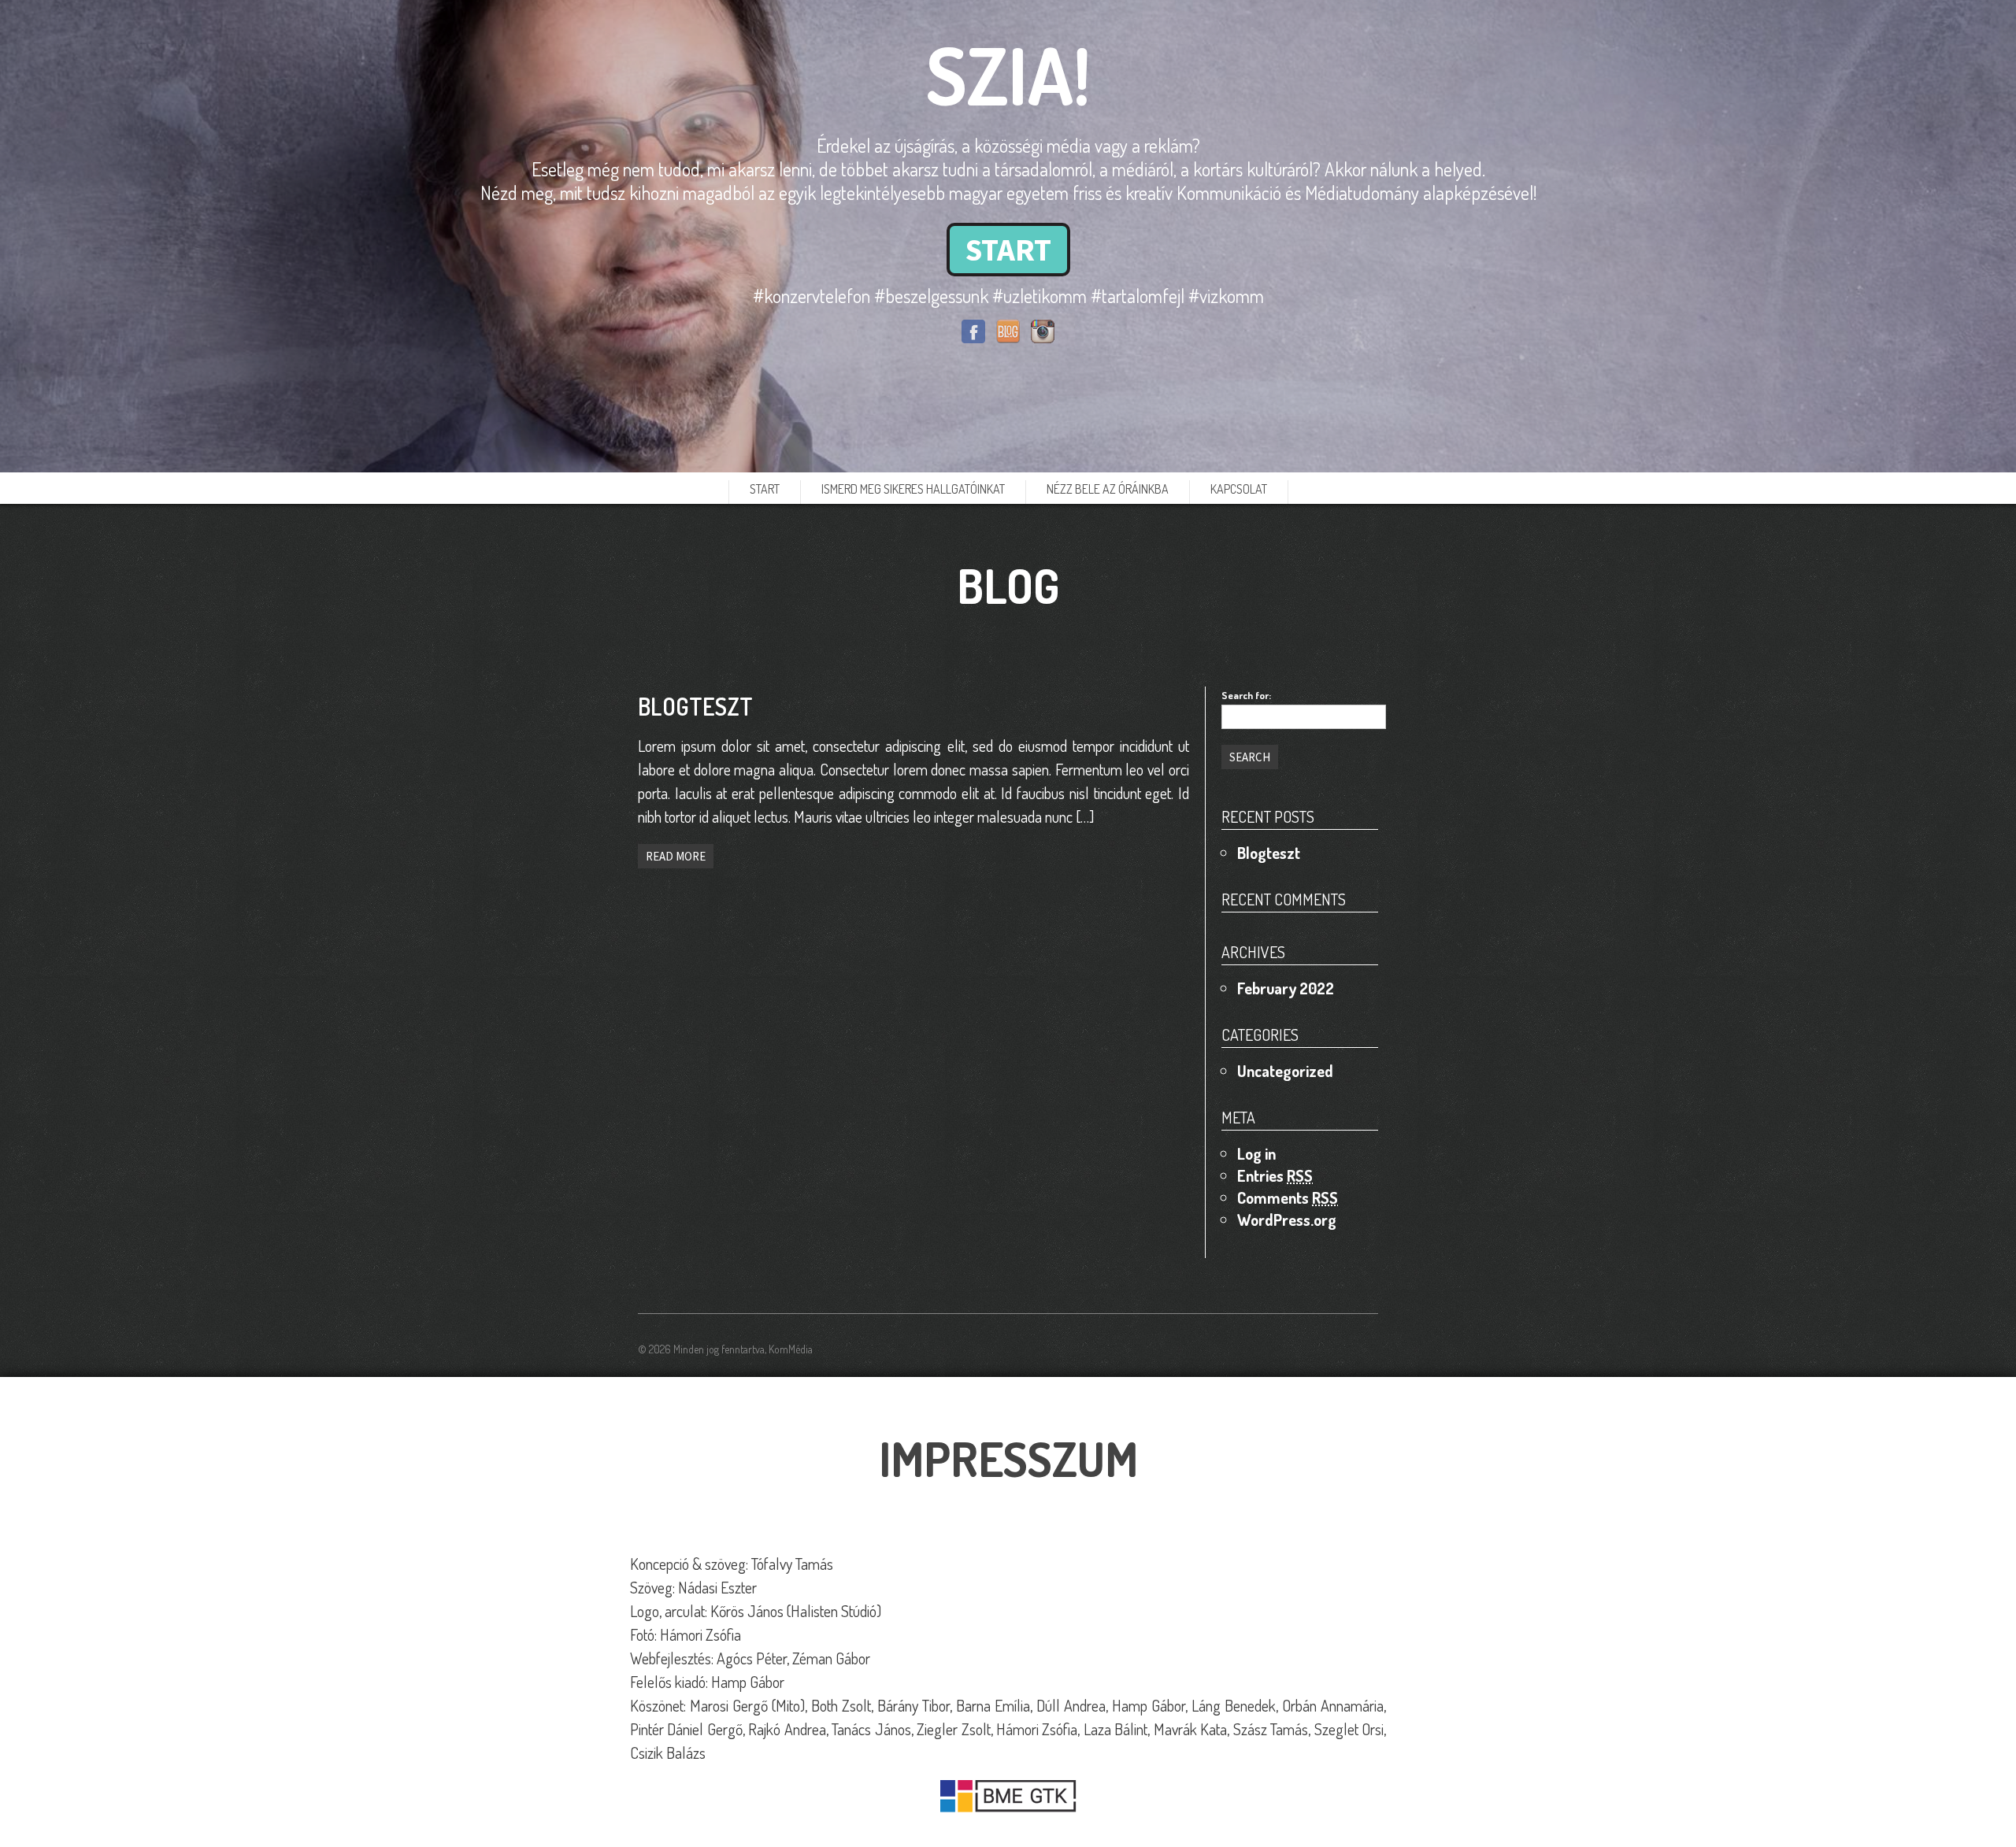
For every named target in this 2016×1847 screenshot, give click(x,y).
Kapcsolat (1239, 489)
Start (765, 489)
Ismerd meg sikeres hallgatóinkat (913, 489)
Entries (1275, 1175)
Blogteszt (1269, 853)
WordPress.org (1287, 1220)
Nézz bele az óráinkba (1108, 489)
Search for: (1246, 695)
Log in (1256, 1153)
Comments (1288, 1197)
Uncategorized (1285, 1071)
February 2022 (1286, 988)
